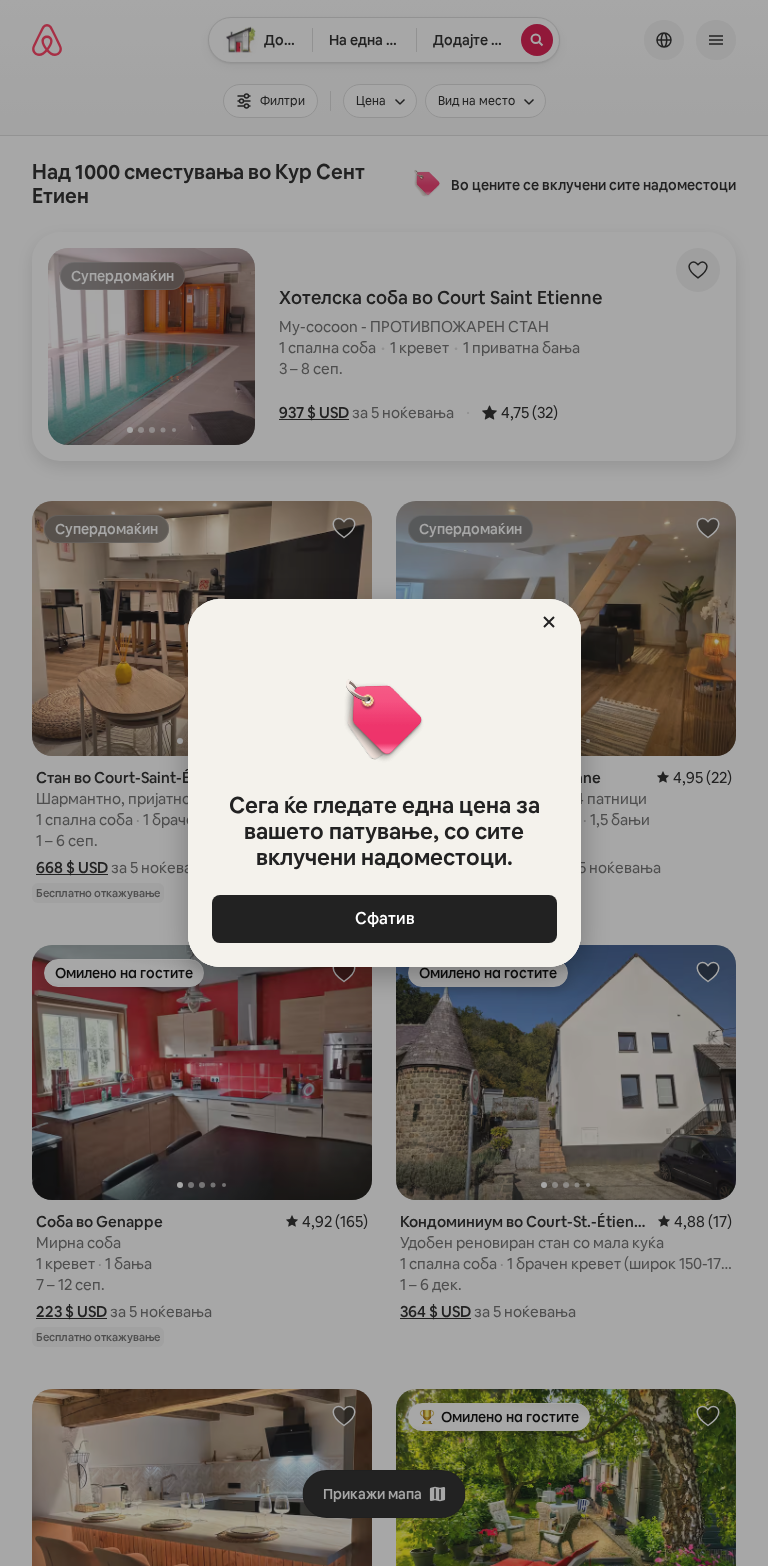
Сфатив (384, 918)
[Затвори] (549, 622)
